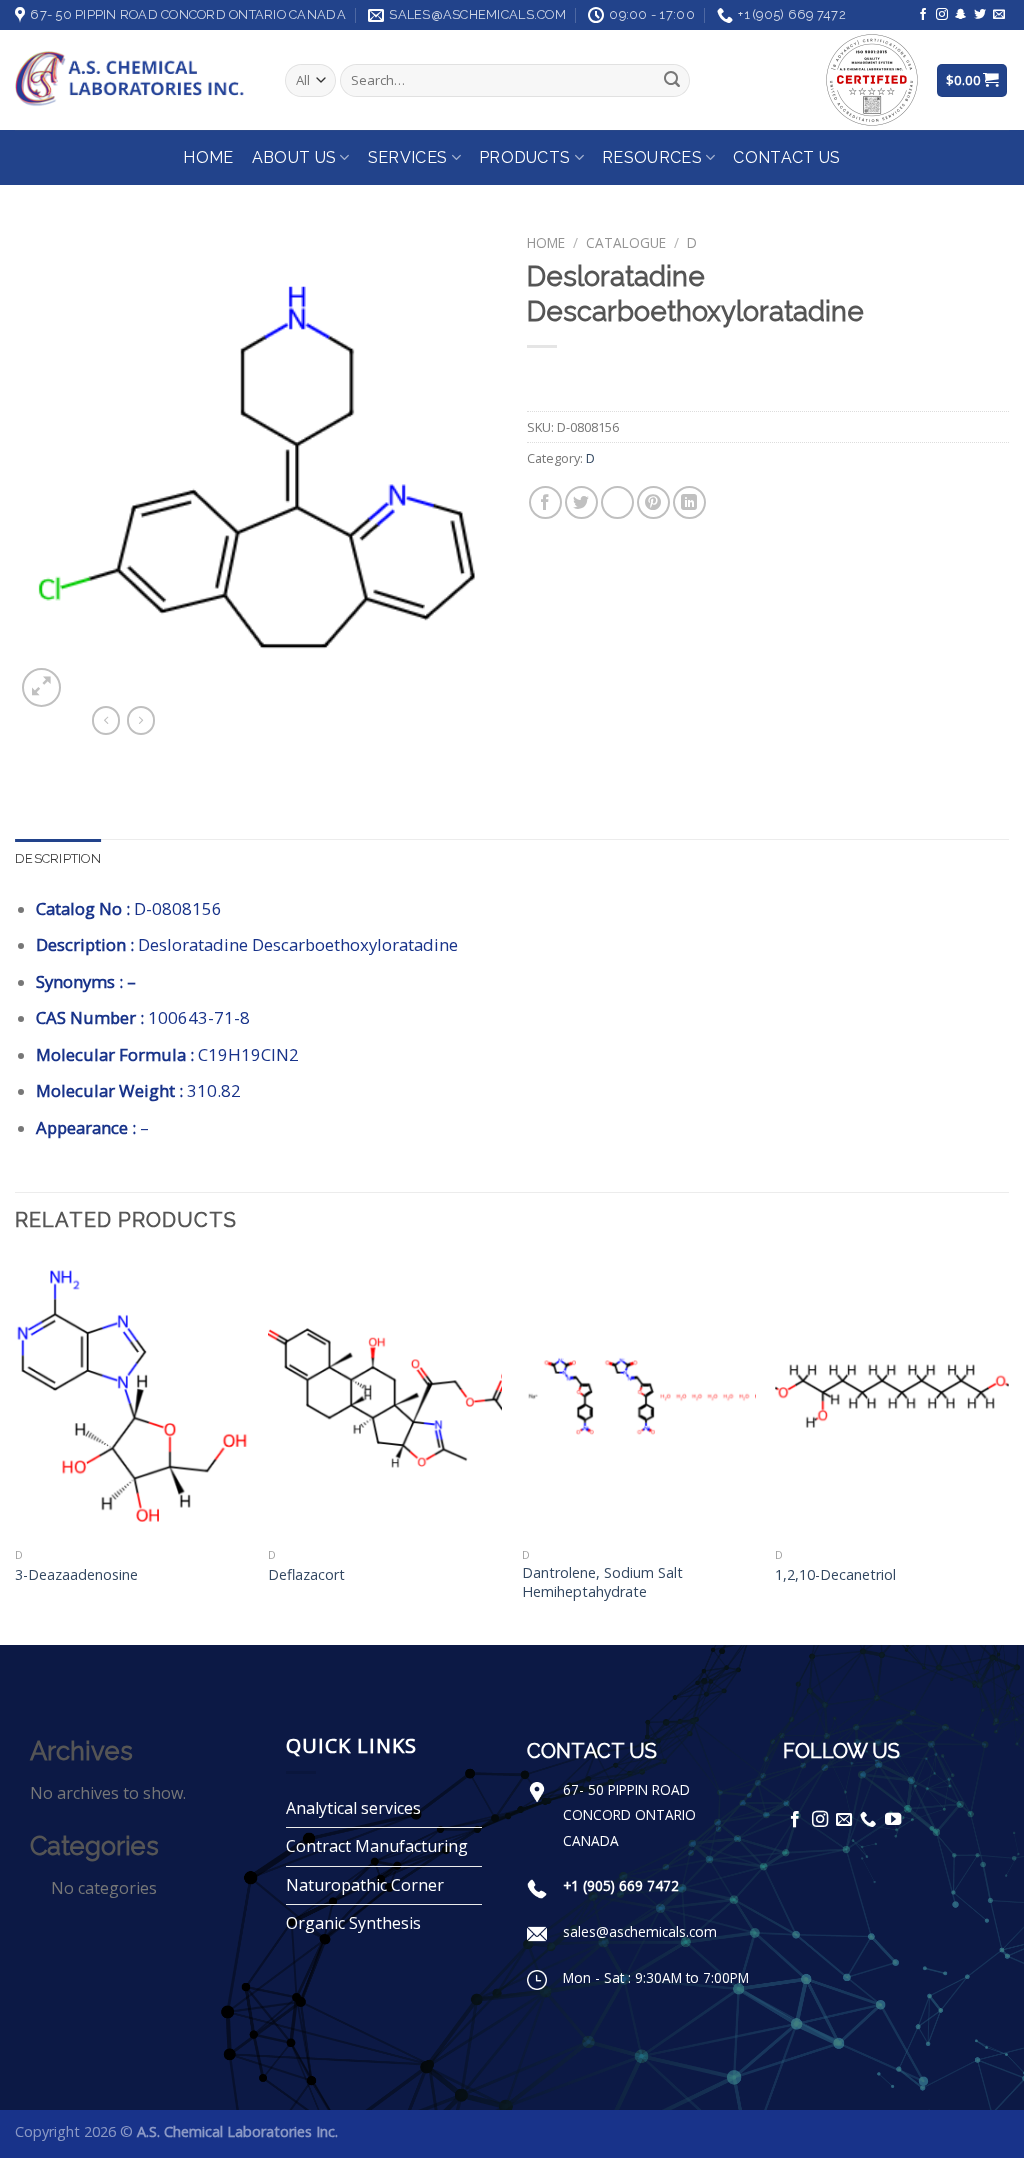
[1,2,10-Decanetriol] (892, 1397)
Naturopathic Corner (365, 1885)
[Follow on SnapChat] (961, 15)
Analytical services (353, 1808)
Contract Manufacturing (377, 1846)
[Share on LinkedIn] (689, 502)
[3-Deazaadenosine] (132, 1397)
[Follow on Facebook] (923, 15)
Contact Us (786, 157)
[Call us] (868, 1820)
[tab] (58, 859)
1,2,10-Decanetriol (835, 1575)
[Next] (1008, 1448)
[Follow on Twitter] (980, 15)
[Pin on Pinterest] (653, 502)
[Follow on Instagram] (942, 15)
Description (58, 858)
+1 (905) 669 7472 (621, 1885)
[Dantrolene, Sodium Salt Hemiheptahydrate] (639, 1397)
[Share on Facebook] (545, 502)
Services (408, 157)
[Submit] (672, 81)
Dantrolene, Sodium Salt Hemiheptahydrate (602, 1582)
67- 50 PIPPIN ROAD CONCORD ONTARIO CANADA (629, 1815)
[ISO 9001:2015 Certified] (872, 78)
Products (525, 157)
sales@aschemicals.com (640, 1931)
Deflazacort (306, 1575)
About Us (294, 157)
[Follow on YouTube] (893, 1820)
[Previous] (16, 1448)
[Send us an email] (999, 15)
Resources (652, 157)
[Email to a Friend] (617, 502)
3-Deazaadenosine (76, 1575)
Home (208, 157)
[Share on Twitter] (581, 502)
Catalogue (626, 242)
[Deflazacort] (385, 1397)
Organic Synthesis (353, 1923)
